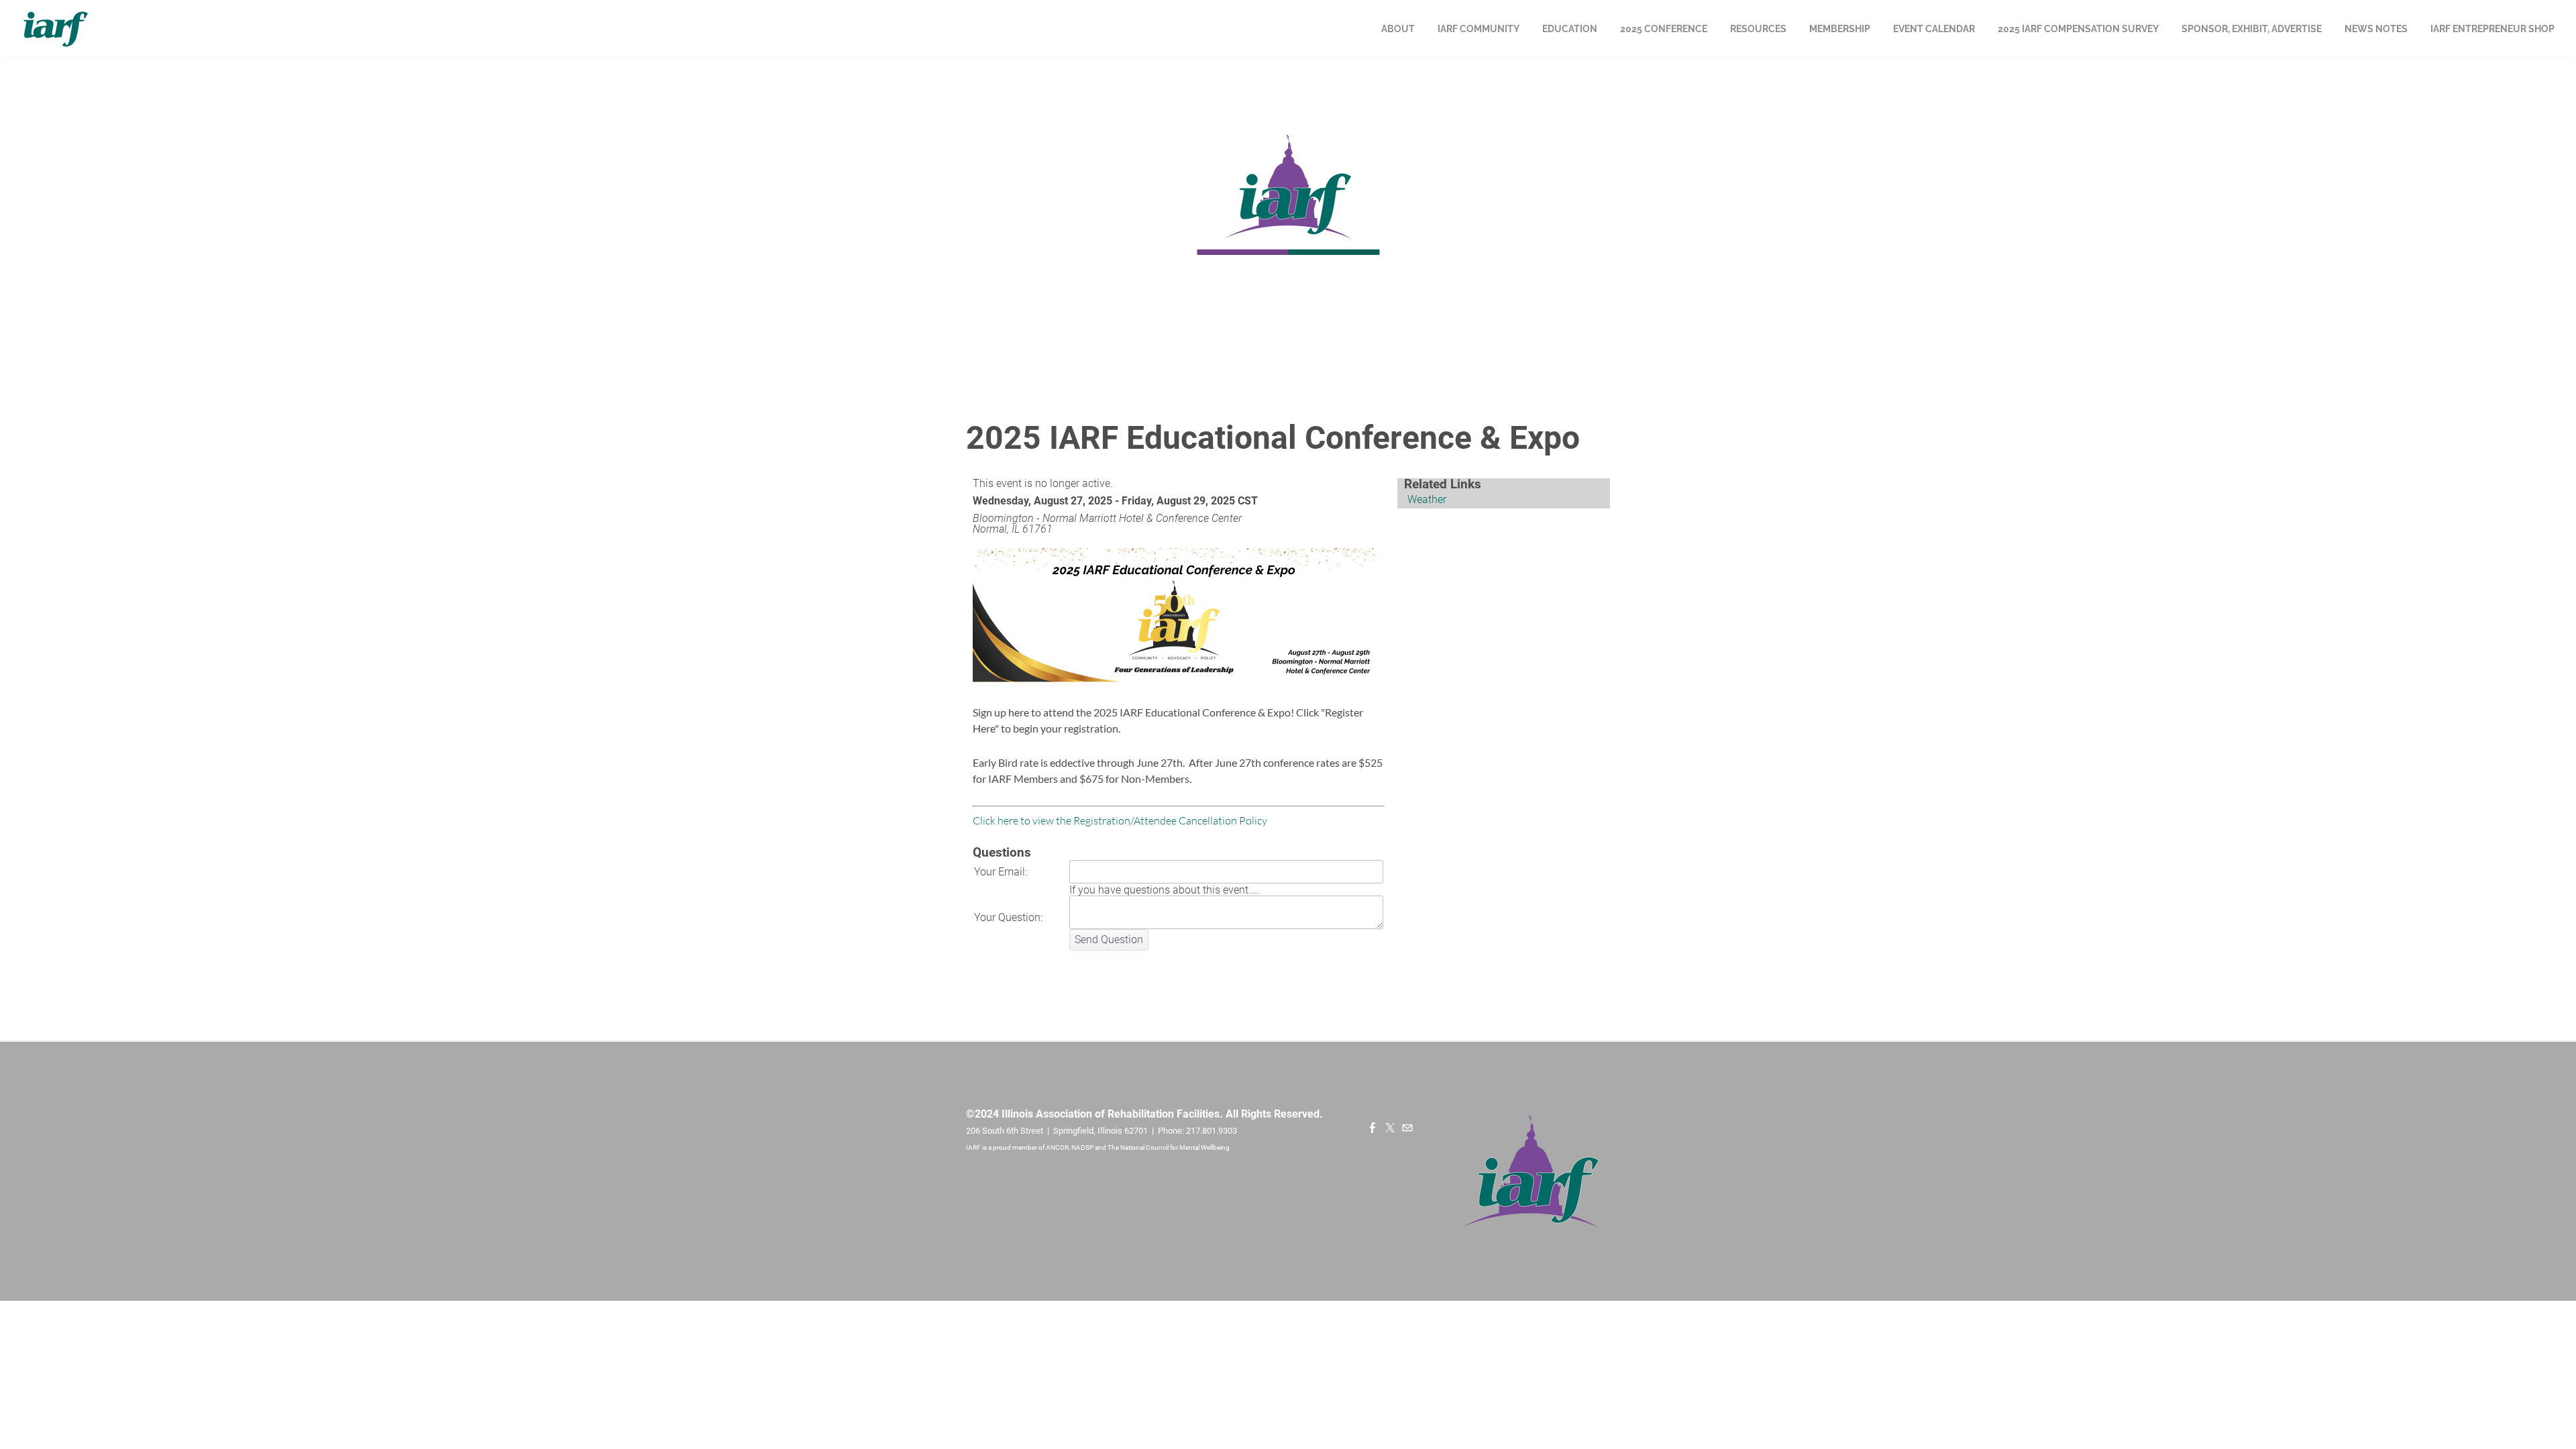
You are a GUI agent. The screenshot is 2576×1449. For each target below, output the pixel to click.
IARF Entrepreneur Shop (2492, 29)
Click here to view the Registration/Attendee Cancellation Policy (1120, 820)
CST (1248, 501)
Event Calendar (1934, 29)
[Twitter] (1390, 1128)
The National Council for (1143, 1147)
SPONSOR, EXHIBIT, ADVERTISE (2252, 29)
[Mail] (1407, 1128)
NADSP (1083, 1147)
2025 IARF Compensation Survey (2078, 29)
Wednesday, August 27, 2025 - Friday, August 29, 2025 (1104, 501)
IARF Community (1479, 29)
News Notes (2376, 29)
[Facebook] (1373, 1128)
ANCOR (1057, 1147)
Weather (1427, 499)
